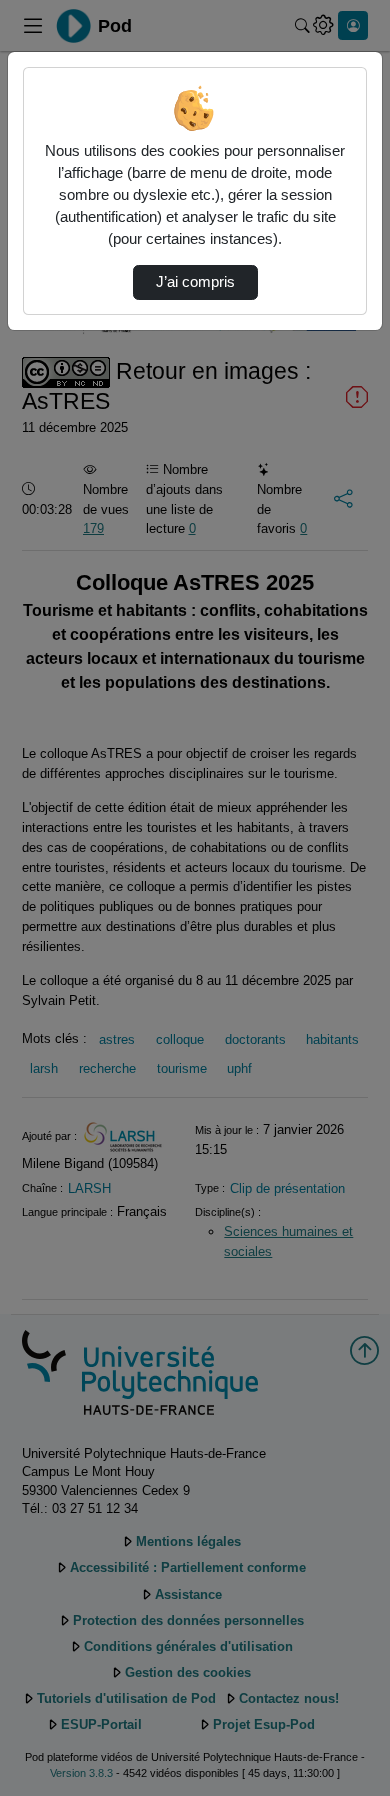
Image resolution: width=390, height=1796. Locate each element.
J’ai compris (195, 282)
